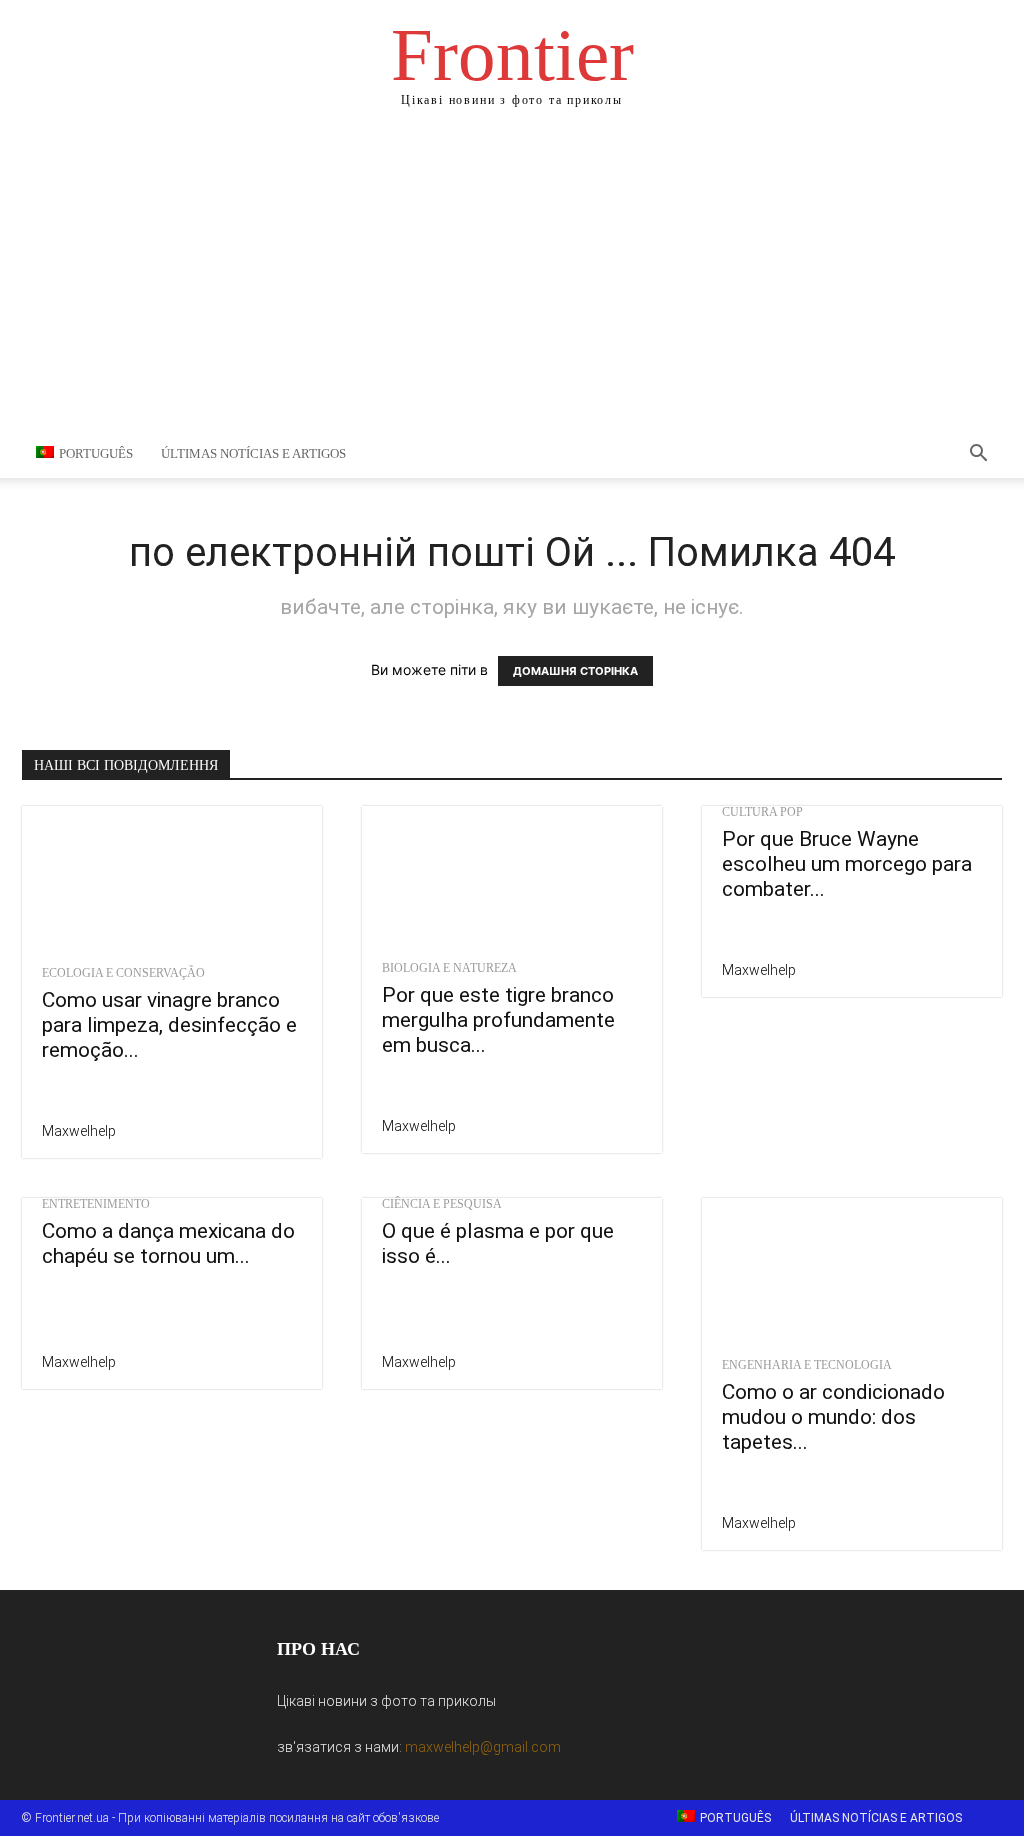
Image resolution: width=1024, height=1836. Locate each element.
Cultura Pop (762, 812)
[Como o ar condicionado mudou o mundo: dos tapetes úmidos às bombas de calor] (852, 1272)
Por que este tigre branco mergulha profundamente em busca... (498, 1020)
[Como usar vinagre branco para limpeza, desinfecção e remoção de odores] (172, 880)
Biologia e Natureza (449, 968)
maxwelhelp (79, 1131)
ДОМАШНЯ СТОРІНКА (575, 671)
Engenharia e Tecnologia (807, 1365)
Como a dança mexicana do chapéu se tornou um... (168, 1243)
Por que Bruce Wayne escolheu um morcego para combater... (847, 864)
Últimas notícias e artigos (253, 453)
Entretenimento (96, 1204)
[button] (978, 455)
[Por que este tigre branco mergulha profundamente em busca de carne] (512, 877)
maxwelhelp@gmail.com (483, 1747)
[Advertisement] (512, 280)
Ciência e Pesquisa (442, 1204)
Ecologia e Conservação (123, 973)
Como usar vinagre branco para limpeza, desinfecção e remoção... (169, 1025)
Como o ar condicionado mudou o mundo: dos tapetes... (833, 1417)
